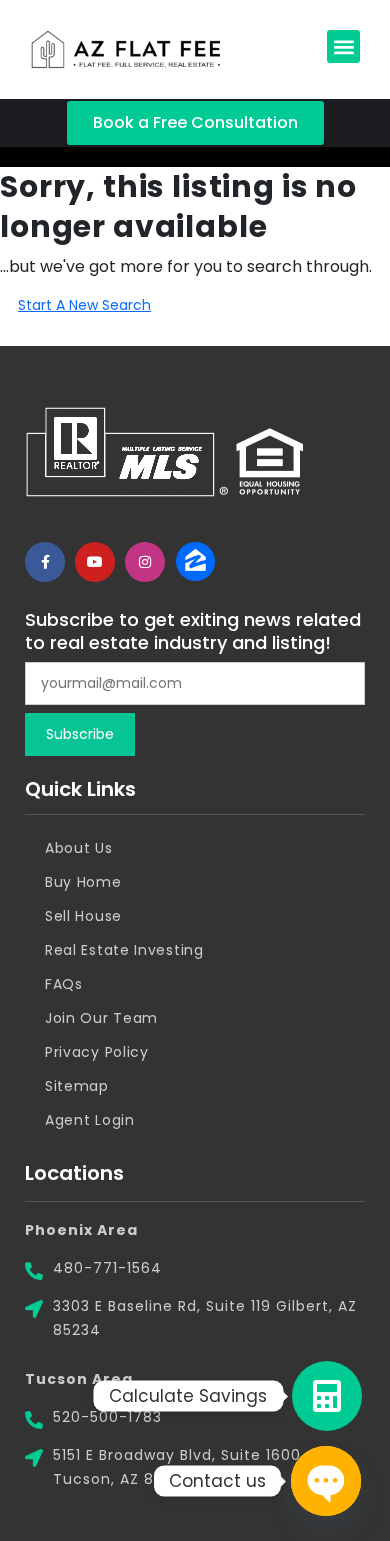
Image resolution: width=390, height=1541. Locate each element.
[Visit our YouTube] (95, 562)
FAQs (64, 984)
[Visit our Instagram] (145, 562)
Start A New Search (84, 305)
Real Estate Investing (124, 950)
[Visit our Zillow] (195, 562)
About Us (79, 848)
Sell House (83, 916)
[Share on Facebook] (45, 562)
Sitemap (77, 1086)
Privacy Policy (97, 1052)
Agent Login (90, 1120)
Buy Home (83, 882)
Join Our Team (101, 1018)
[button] (343, 46)
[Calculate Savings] (327, 1396)
